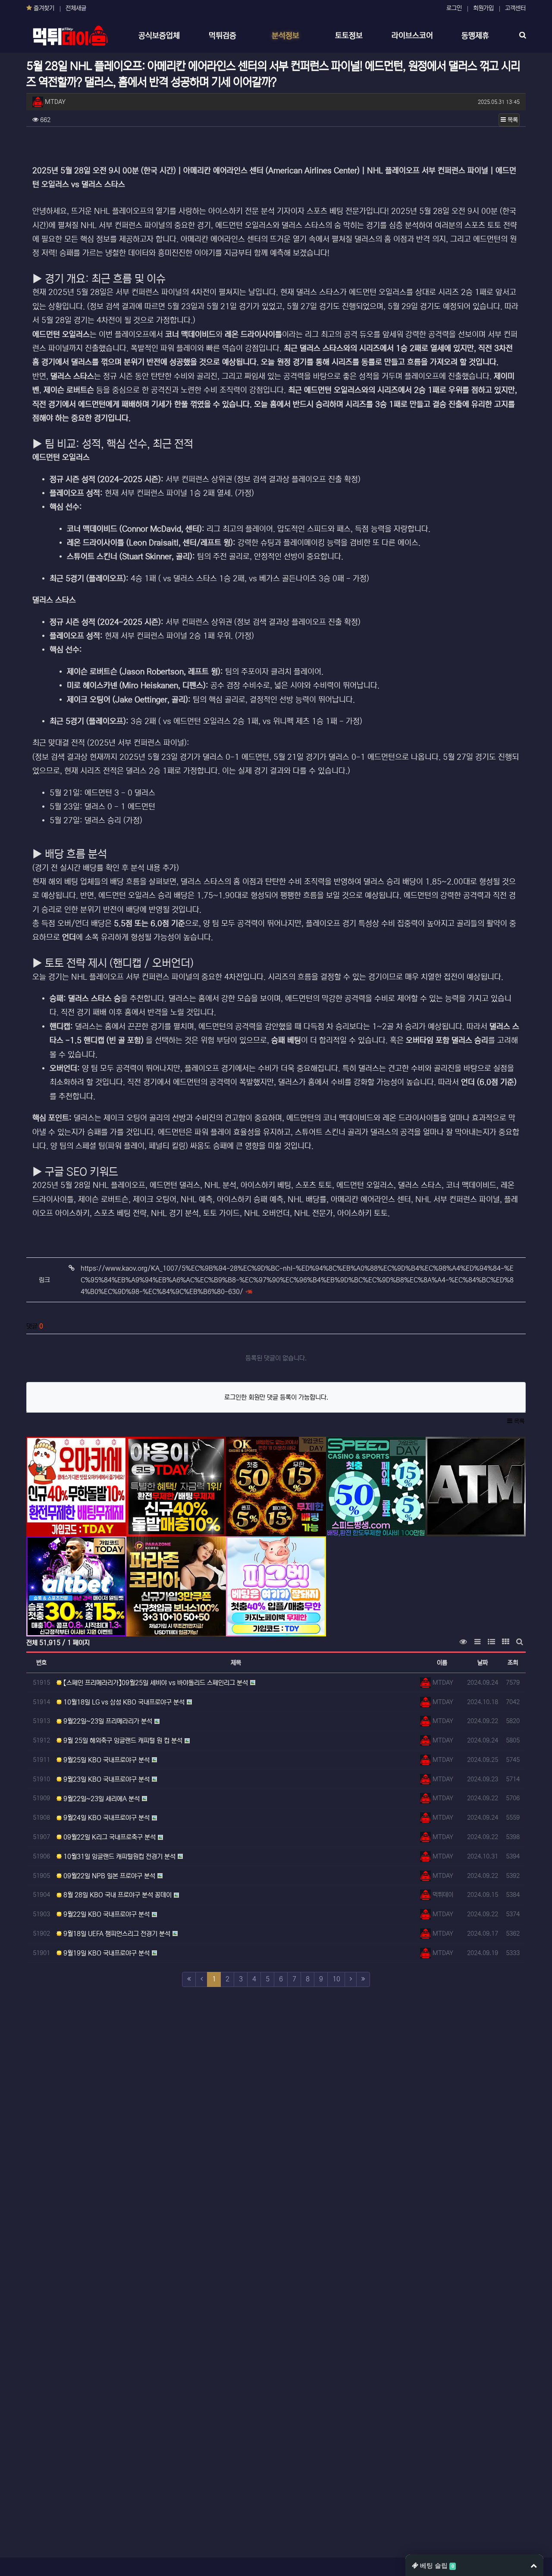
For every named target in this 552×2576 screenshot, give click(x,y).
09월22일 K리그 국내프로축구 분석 (109, 1837)
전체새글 (76, 8)
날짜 (483, 1663)
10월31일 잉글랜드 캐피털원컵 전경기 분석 (119, 1857)
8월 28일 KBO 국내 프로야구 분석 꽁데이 (117, 1895)
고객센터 (515, 8)
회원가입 (483, 8)
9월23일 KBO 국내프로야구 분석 (106, 1779)
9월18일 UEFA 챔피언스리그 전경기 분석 (116, 1934)
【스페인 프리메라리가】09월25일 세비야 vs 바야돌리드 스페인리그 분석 (155, 1683)
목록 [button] (512, 120)
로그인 (454, 8)
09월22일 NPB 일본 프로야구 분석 (108, 1876)
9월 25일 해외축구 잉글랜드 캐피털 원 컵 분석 (122, 1741)
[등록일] (76, 1487)
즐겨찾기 (43, 8)
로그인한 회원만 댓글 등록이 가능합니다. (276, 1397)
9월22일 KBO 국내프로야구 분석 (106, 1914)
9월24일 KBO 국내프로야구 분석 (106, 1818)
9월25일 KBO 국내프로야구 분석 (106, 1760)
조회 (513, 1663)
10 (336, 1979)
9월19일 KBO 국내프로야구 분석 (106, 1953)
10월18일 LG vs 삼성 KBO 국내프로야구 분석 (123, 1702)
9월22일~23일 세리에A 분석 (101, 1799)
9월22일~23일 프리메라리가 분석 (107, 1721)
